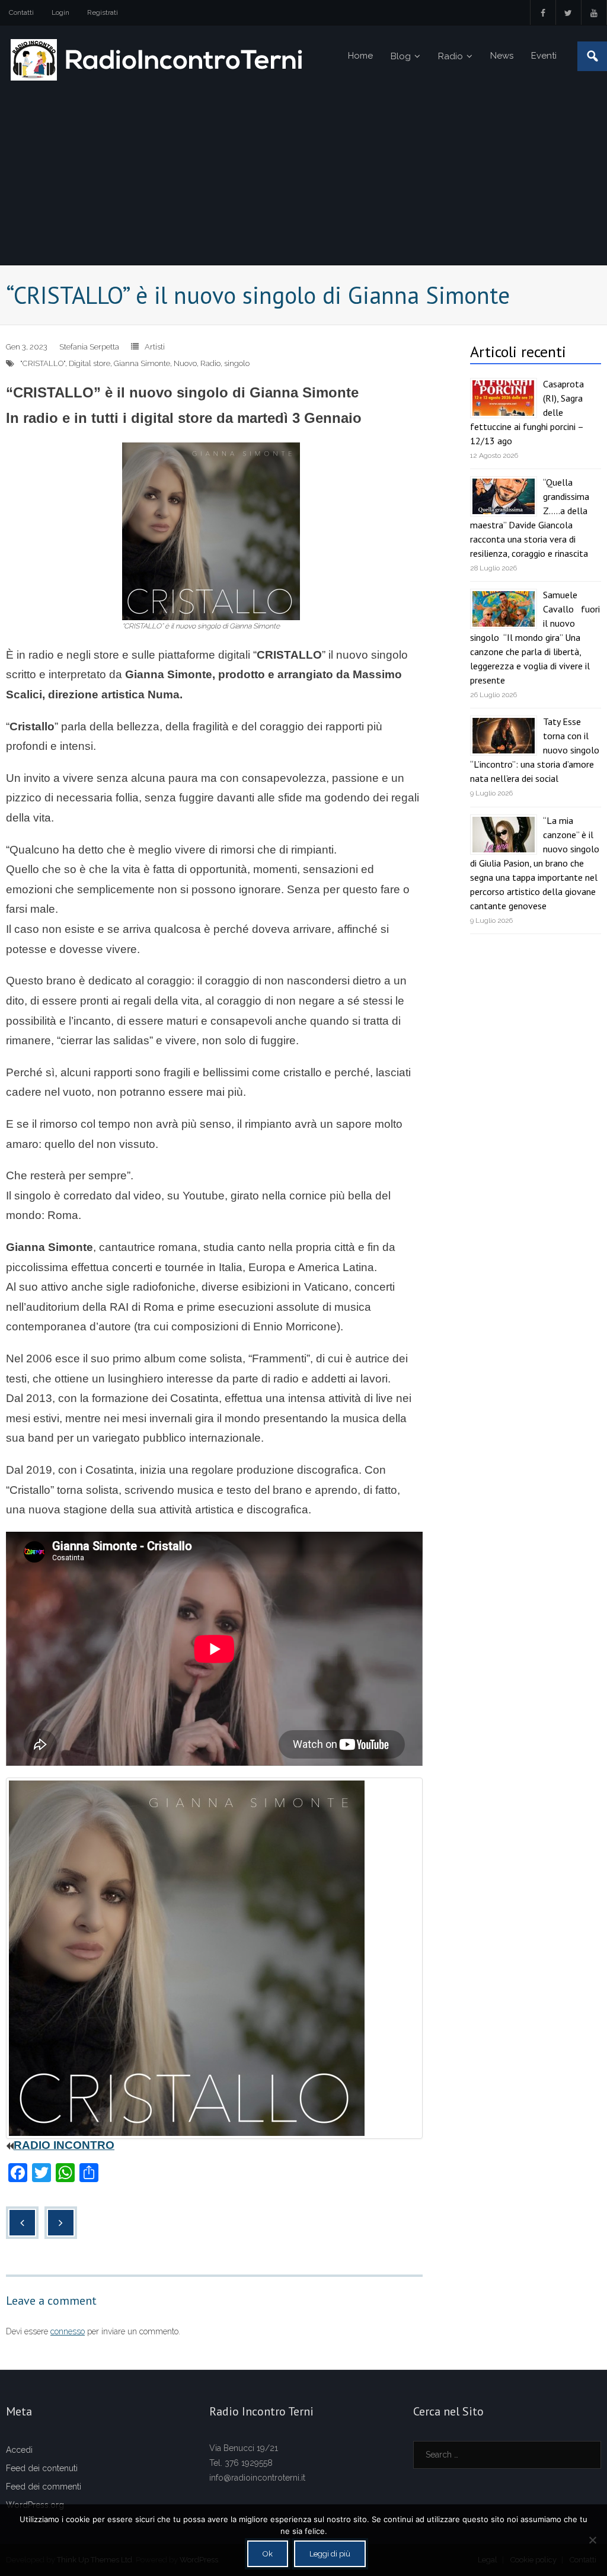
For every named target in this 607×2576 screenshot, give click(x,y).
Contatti (21, 12)
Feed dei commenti (44, 2487)
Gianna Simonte (142, 363)
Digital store (90, 363)
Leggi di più (330, 2554)
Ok (268, 2554)
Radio (210, 363)
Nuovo (185, 363)
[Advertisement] (303, 176)
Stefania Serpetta (89, 347)
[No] (592, 2540)
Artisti (155, 347)
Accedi (19, 2450)
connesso (68, 2331)
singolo (237, 363)
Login (60, 12)
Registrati (103, 12)
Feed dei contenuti (42, 2468)
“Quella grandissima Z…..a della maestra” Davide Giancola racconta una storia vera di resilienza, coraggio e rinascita (530, 518)
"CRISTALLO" (43, 363)
